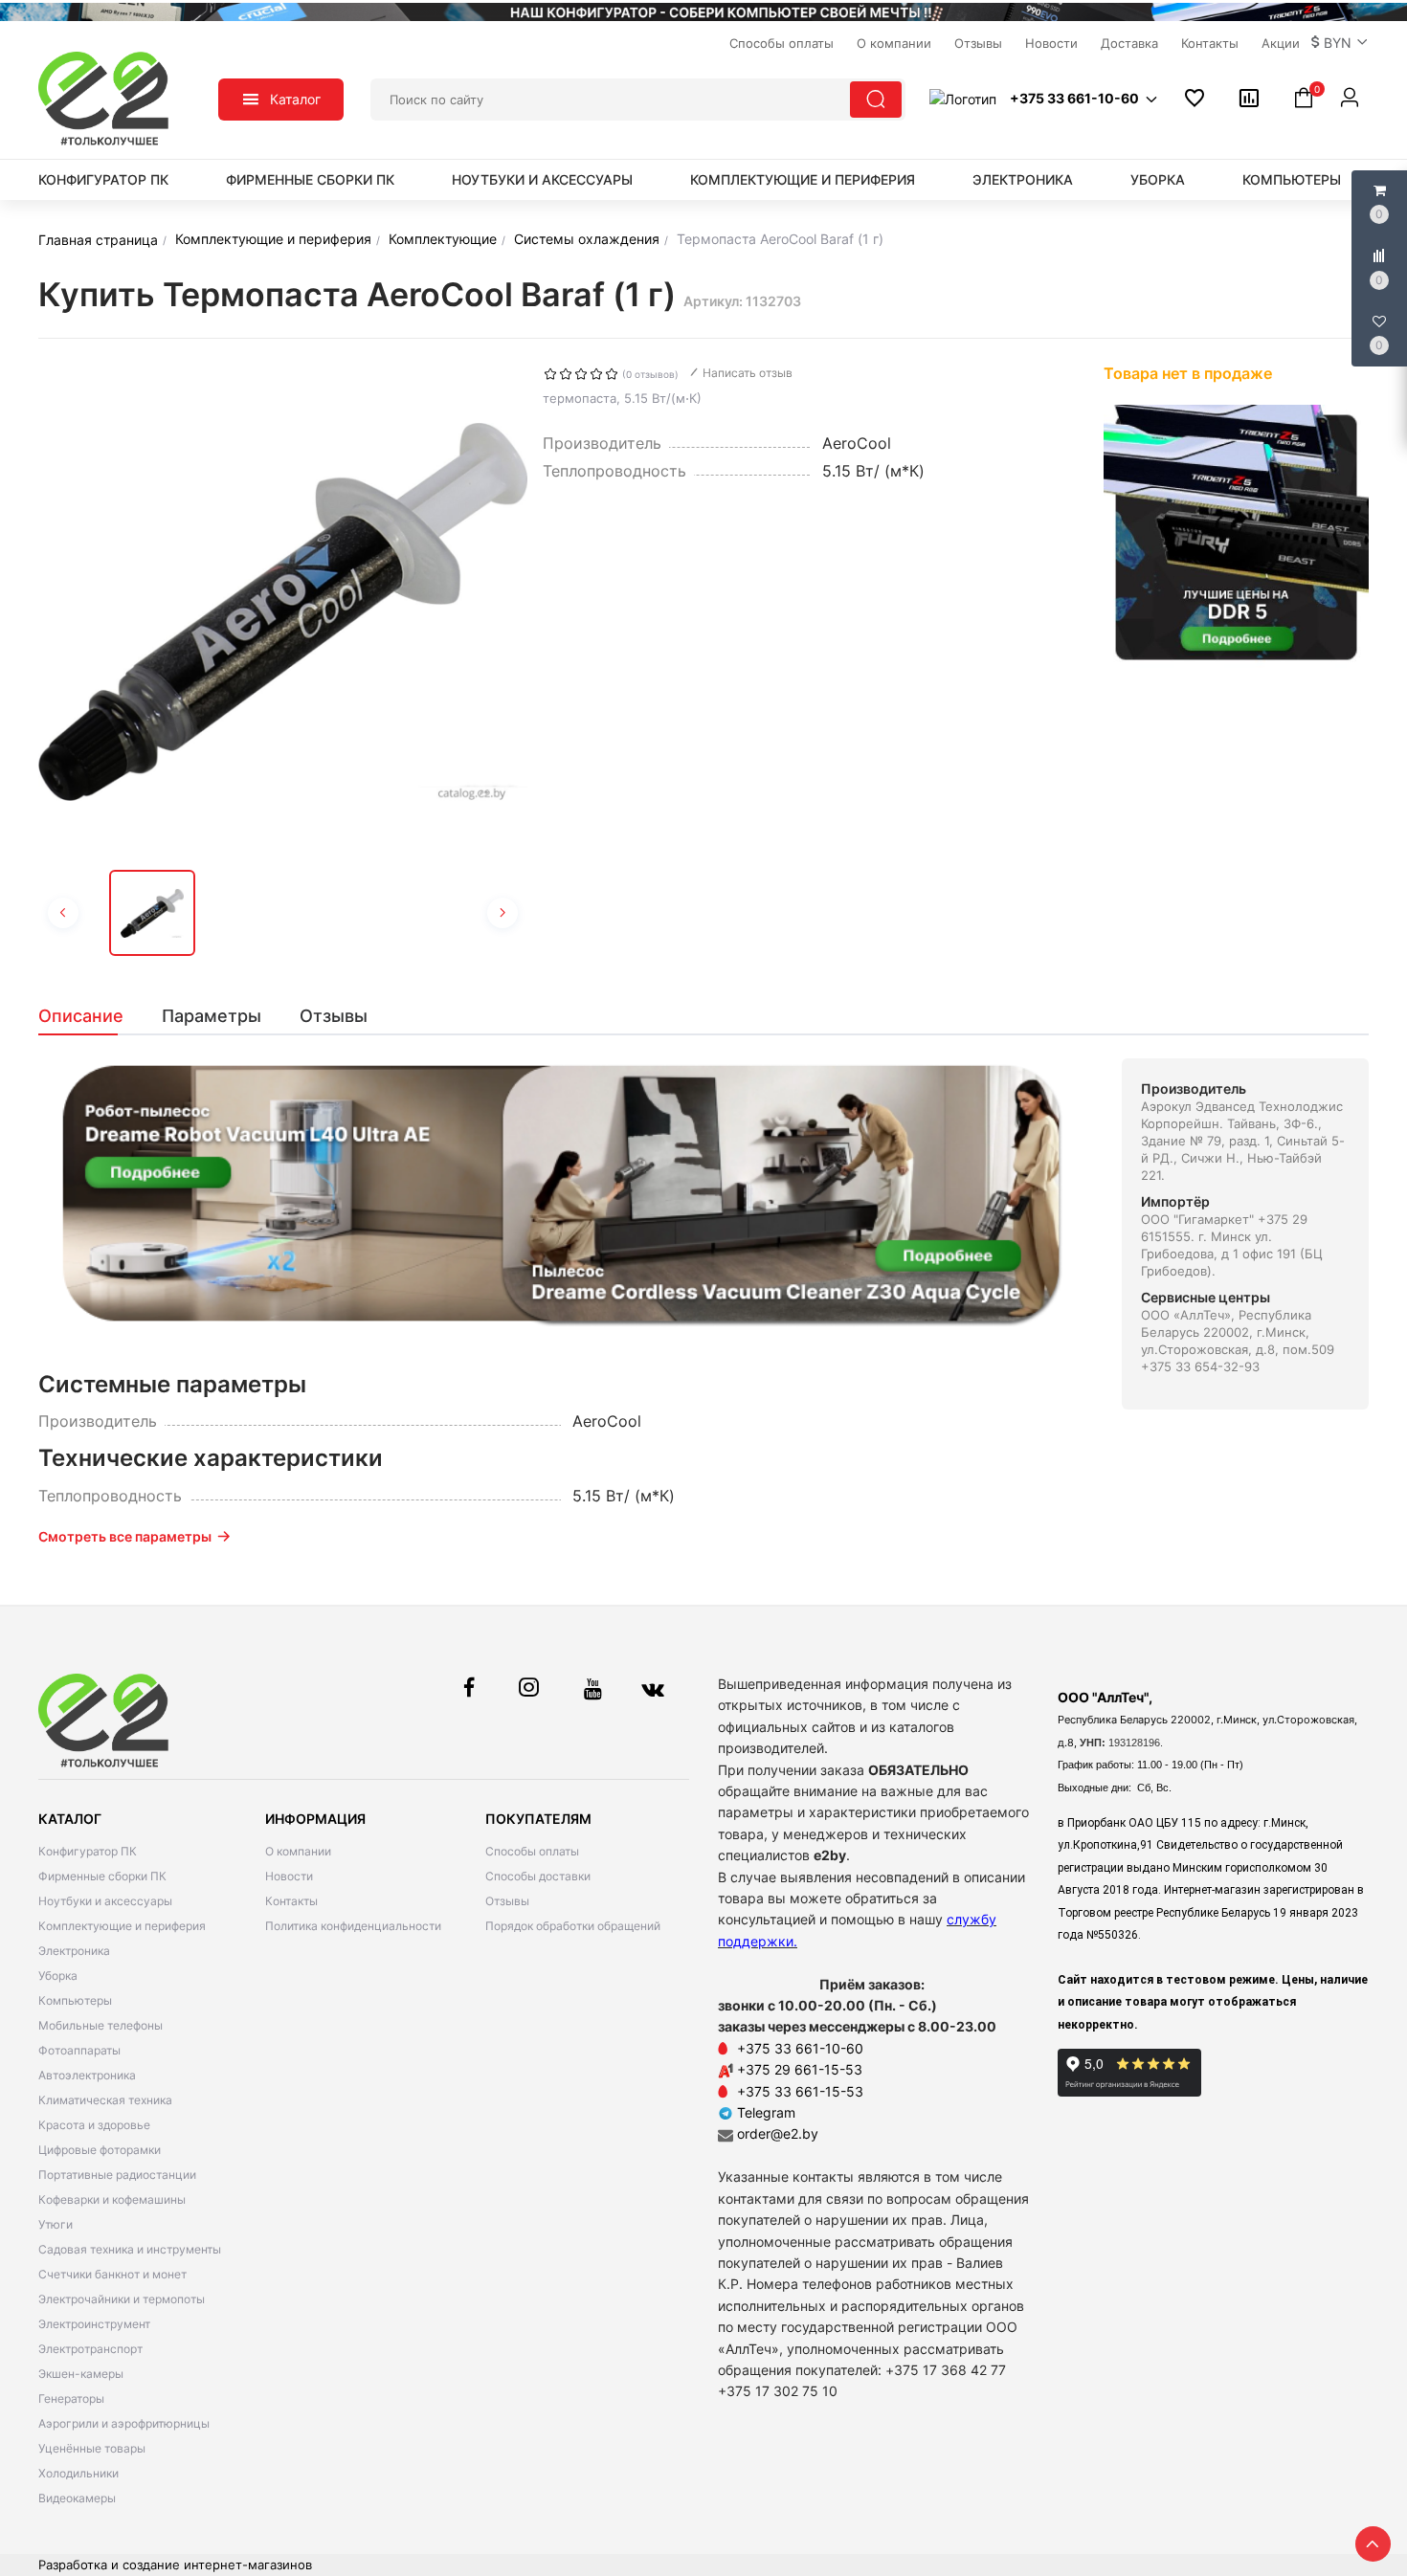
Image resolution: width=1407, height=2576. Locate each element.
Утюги (56, 2224)
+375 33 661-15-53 (800, 2091)
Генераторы (71, 2398)
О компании (298, 1851)
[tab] (90, 1016)
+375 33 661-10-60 (800, 2048)
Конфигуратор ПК (103, 179)
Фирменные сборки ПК (310, 179)
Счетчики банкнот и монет (112, 2274)
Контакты (291, 1901)
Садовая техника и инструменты (130, 2249)
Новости (289, 1876)
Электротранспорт (90, 2349)
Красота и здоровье (94, 2125)
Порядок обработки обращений (573, 1926)
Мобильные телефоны (100, 2025)
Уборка (1158, 179)
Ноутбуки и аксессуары (542, 179)
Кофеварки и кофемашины (112, 2199)
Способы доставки (538, 1876)
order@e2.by (778, 2133)
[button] (1340, 43)
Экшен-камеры (81, 2374)
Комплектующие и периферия (803, 179)
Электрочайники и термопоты (122, 2299)
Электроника (1023, 179)
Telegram (764, 2112)
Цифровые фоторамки (100, 2150)
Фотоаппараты (79, 2050)
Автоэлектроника (87, 2075)
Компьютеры (1292, 179)
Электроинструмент (94, 2324)
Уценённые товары (92, 2448)
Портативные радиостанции (117, 2175)
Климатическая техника (105, 2100)
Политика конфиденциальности (353, 1926)
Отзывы (507, 1901)
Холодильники (78, 2473)
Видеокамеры (77, 2498)
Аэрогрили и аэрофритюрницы (124, 2423)
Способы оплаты (532, 1851)
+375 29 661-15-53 (800, 2069)
